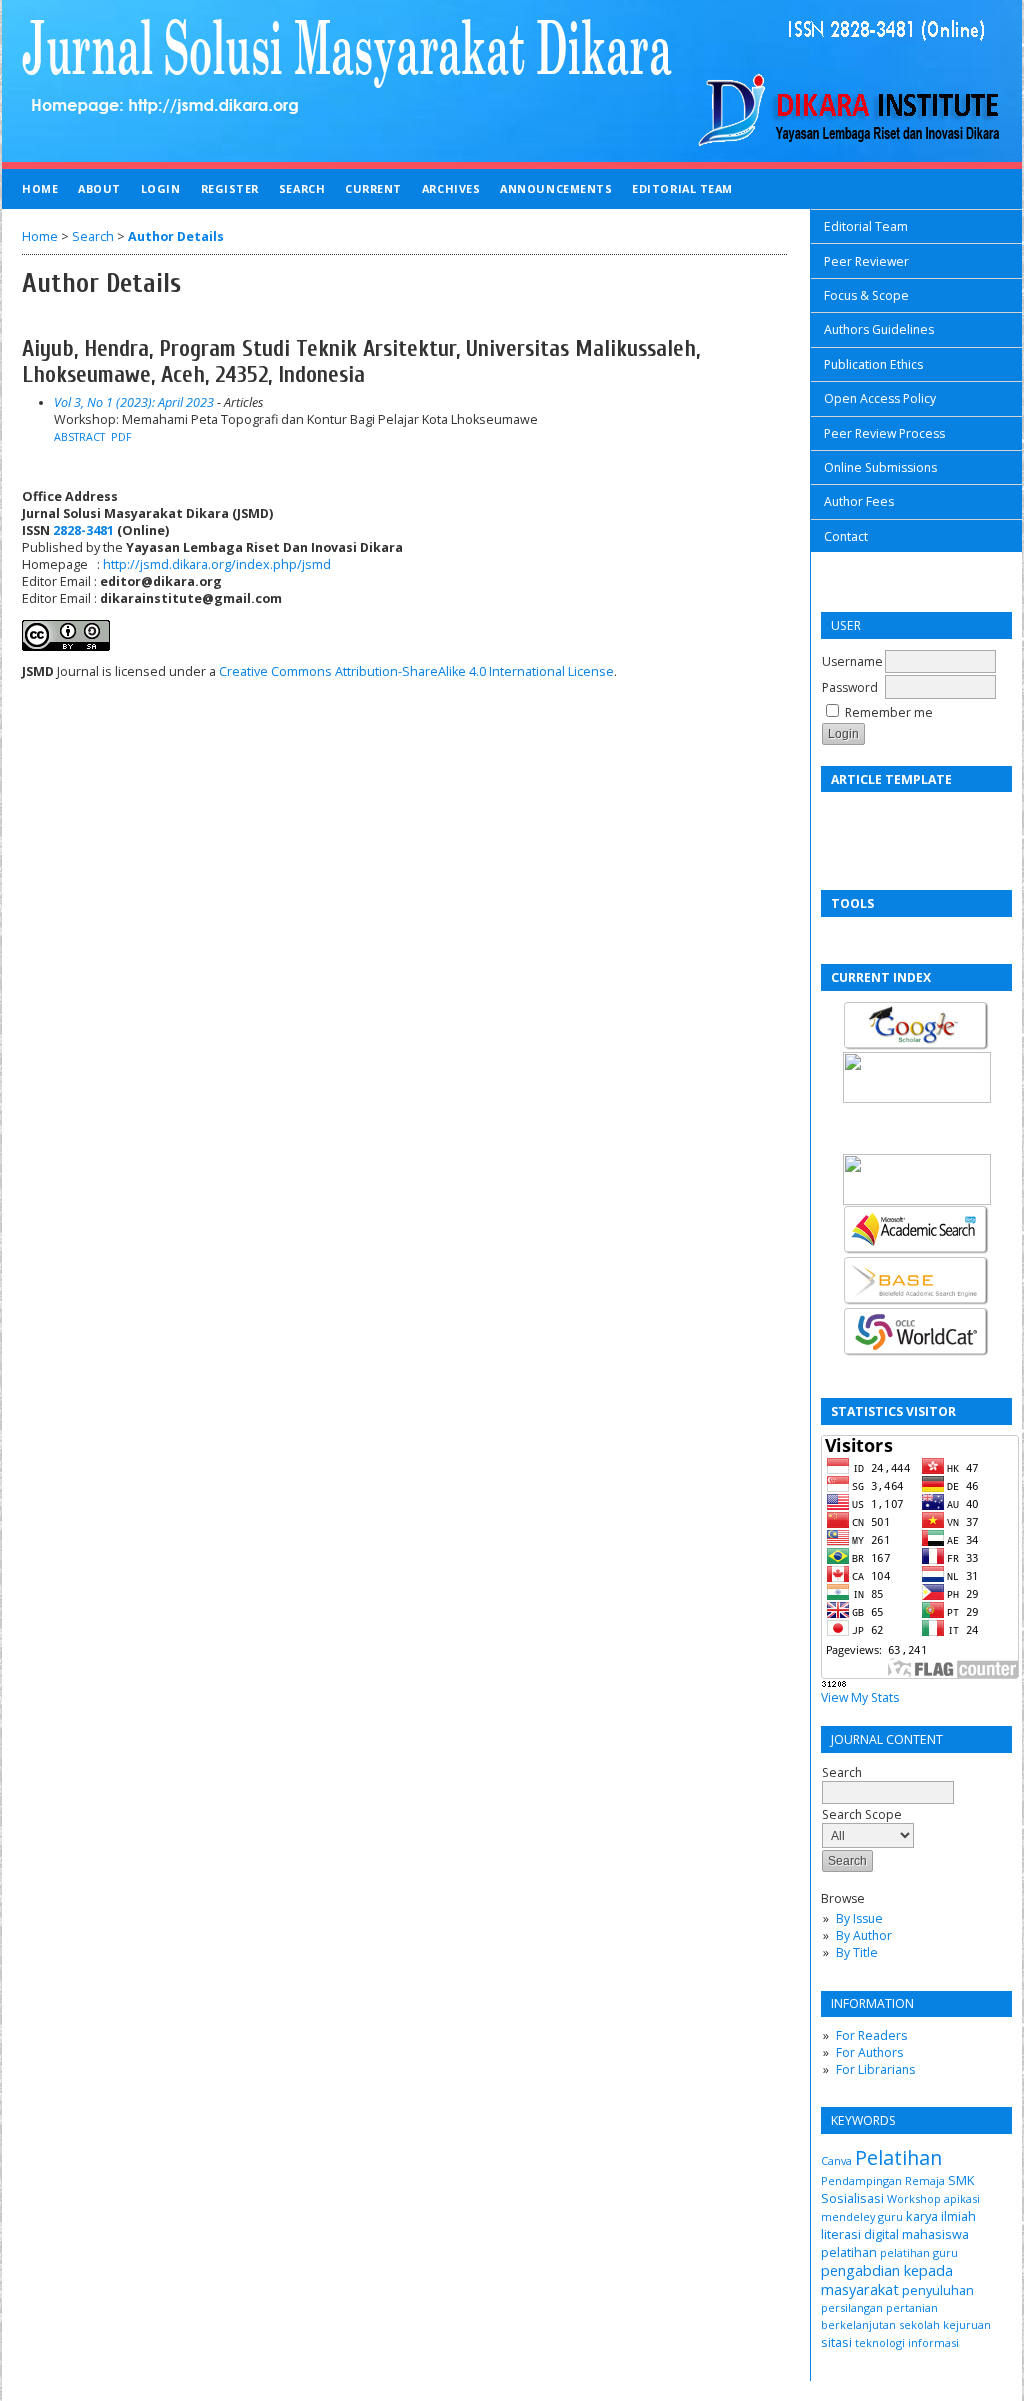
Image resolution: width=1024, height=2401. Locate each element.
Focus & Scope (866, 295)
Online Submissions (880, 467)
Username (852, 661)
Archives (451, 188)
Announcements (556, 188)
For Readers (871, 2035)
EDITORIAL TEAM (682, 188)
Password (850, 687)
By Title (857, 1952)
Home (40, 188)
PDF (121, 437)
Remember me (889, 712)
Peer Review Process (884, 433)
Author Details (176, 236)
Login (161, 188)
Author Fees (859, 501)
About (99, 188)
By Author (864, 1935)
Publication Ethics (873, 364)
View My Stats (860, 1697)
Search (302, 188)
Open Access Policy (880, 398)
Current (373, 188)
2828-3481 (83, 530)
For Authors (869, 2052)
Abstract (79, 437)
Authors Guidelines (879, 329)
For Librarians (875, 2069)
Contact (846, 536)
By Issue (859, 1918)
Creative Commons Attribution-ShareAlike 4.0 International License (416, 671)
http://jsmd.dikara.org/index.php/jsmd (217, 564)
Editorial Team (866, 226)
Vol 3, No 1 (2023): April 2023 (134, 402)
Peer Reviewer (866, 261)
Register (230, 188)
